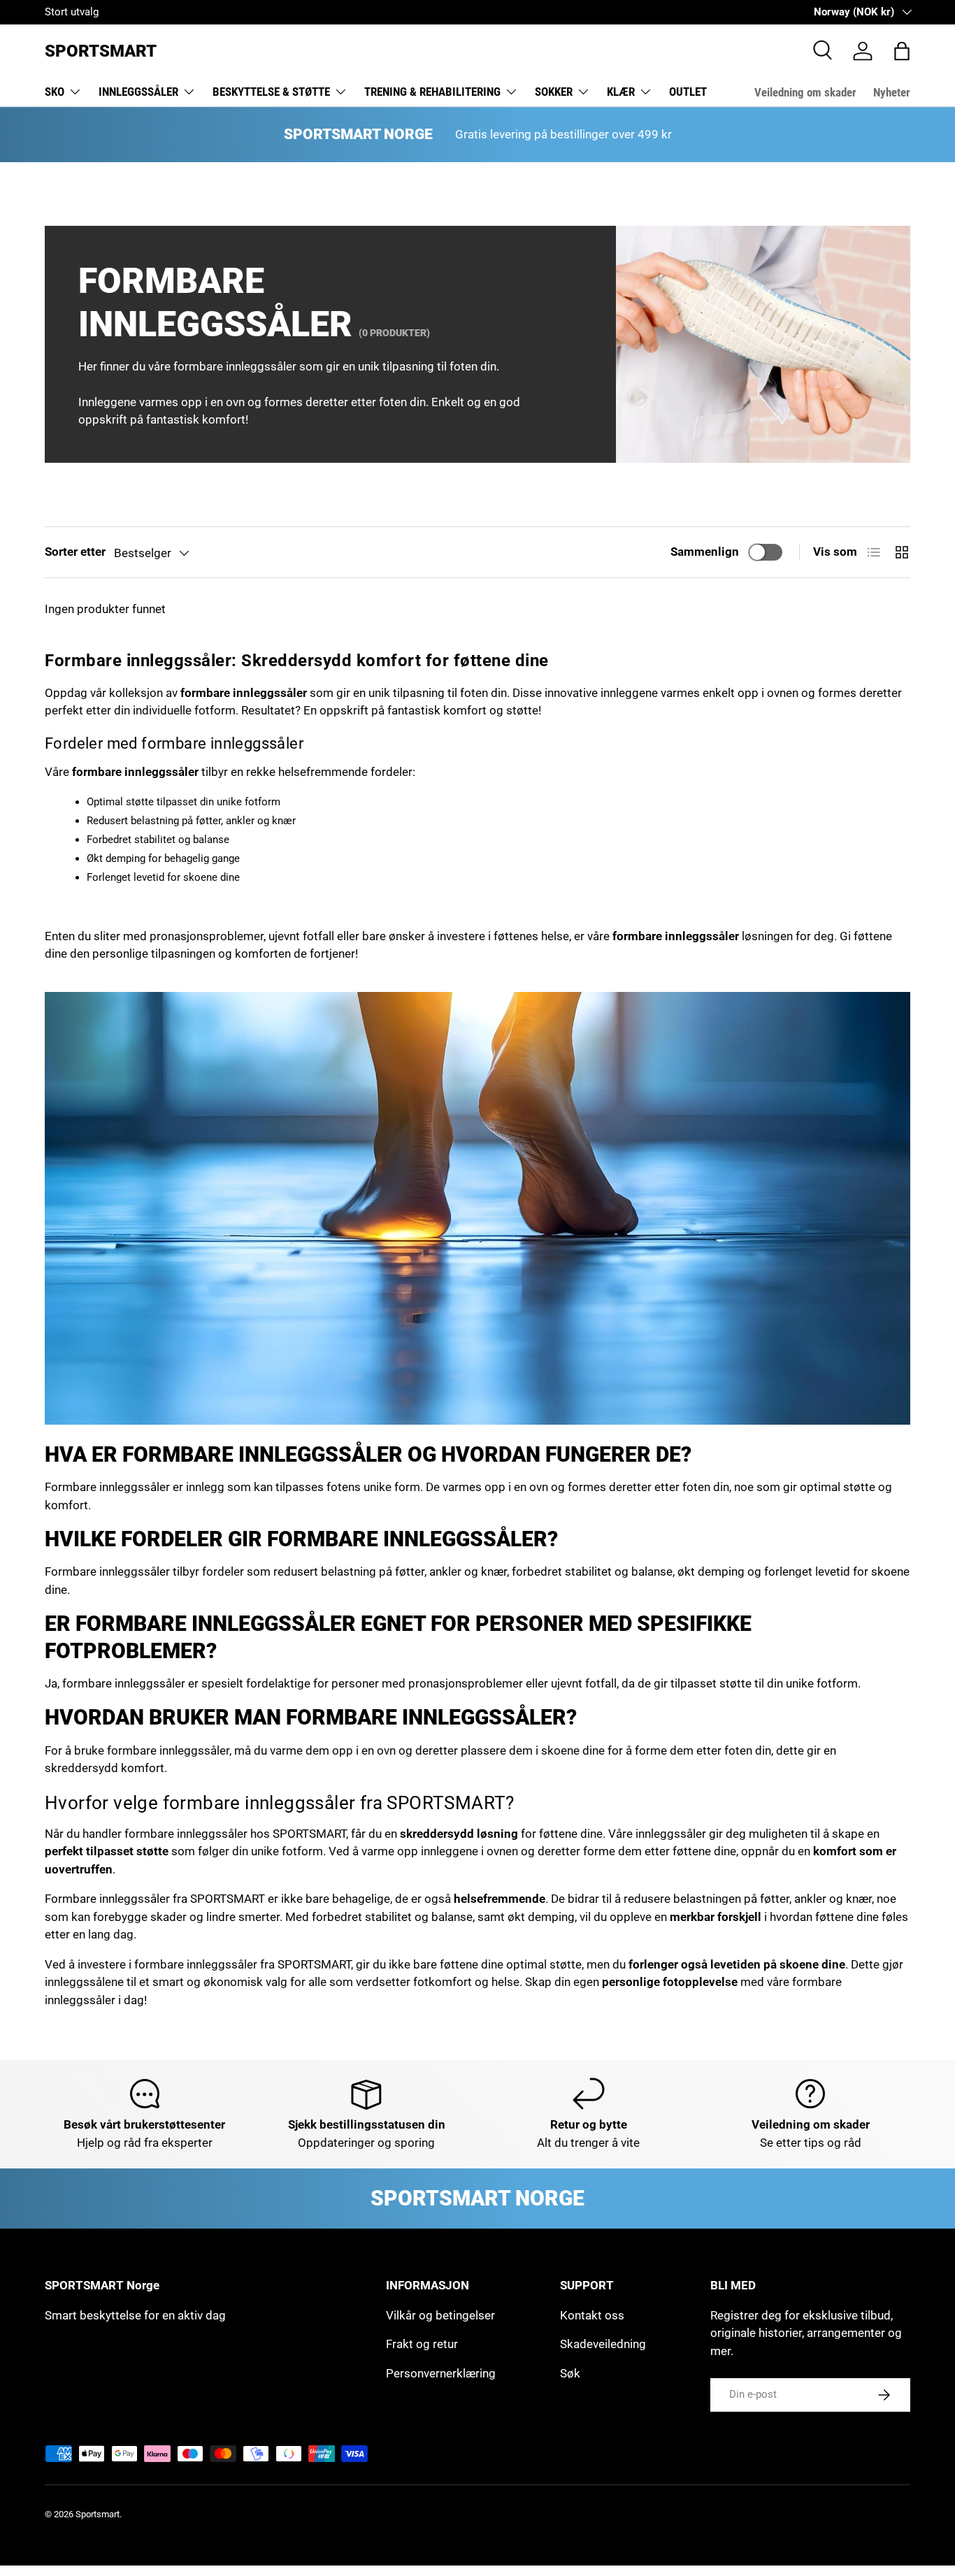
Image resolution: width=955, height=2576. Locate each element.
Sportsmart (98, 2514)
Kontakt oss (592, 2315)
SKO (55, 92)
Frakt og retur (422, 2344)
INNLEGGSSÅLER (138, 92)
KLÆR (621, 92)
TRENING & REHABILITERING (432, 92)
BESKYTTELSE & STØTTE (271, 92)
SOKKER (554, 92)
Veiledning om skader (805, 92)
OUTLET (688, 92)
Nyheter (892, 92)
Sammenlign (705, 552)
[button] (902, 51)
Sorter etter (75, 552)
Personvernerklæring (441, 2373)
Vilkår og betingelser (440, 2315)
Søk (570, 2373)
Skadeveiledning (603, 2344)
